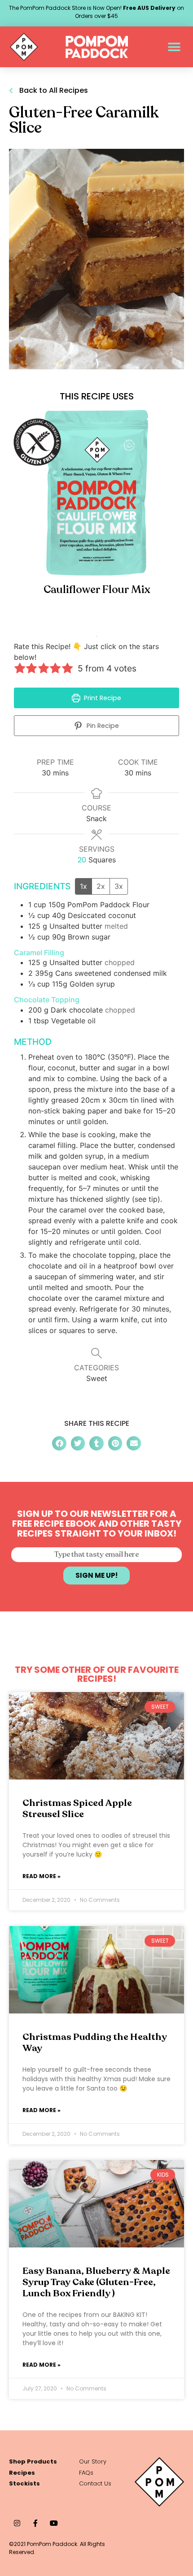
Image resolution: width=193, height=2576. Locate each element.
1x (83, 886)
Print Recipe (102, 698)
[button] (174, 47)
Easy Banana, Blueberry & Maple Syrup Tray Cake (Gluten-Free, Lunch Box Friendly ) (96, 2282)
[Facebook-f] (35, 2523)
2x (101, 886)
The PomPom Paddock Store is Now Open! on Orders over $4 (96, 12)
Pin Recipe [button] (102, 726)
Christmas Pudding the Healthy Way (95, 2043)
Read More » (42, 1876)
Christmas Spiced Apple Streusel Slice (77, 1809)
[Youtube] (54, 2523)
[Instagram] (17, 2523)
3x (119, 886)
